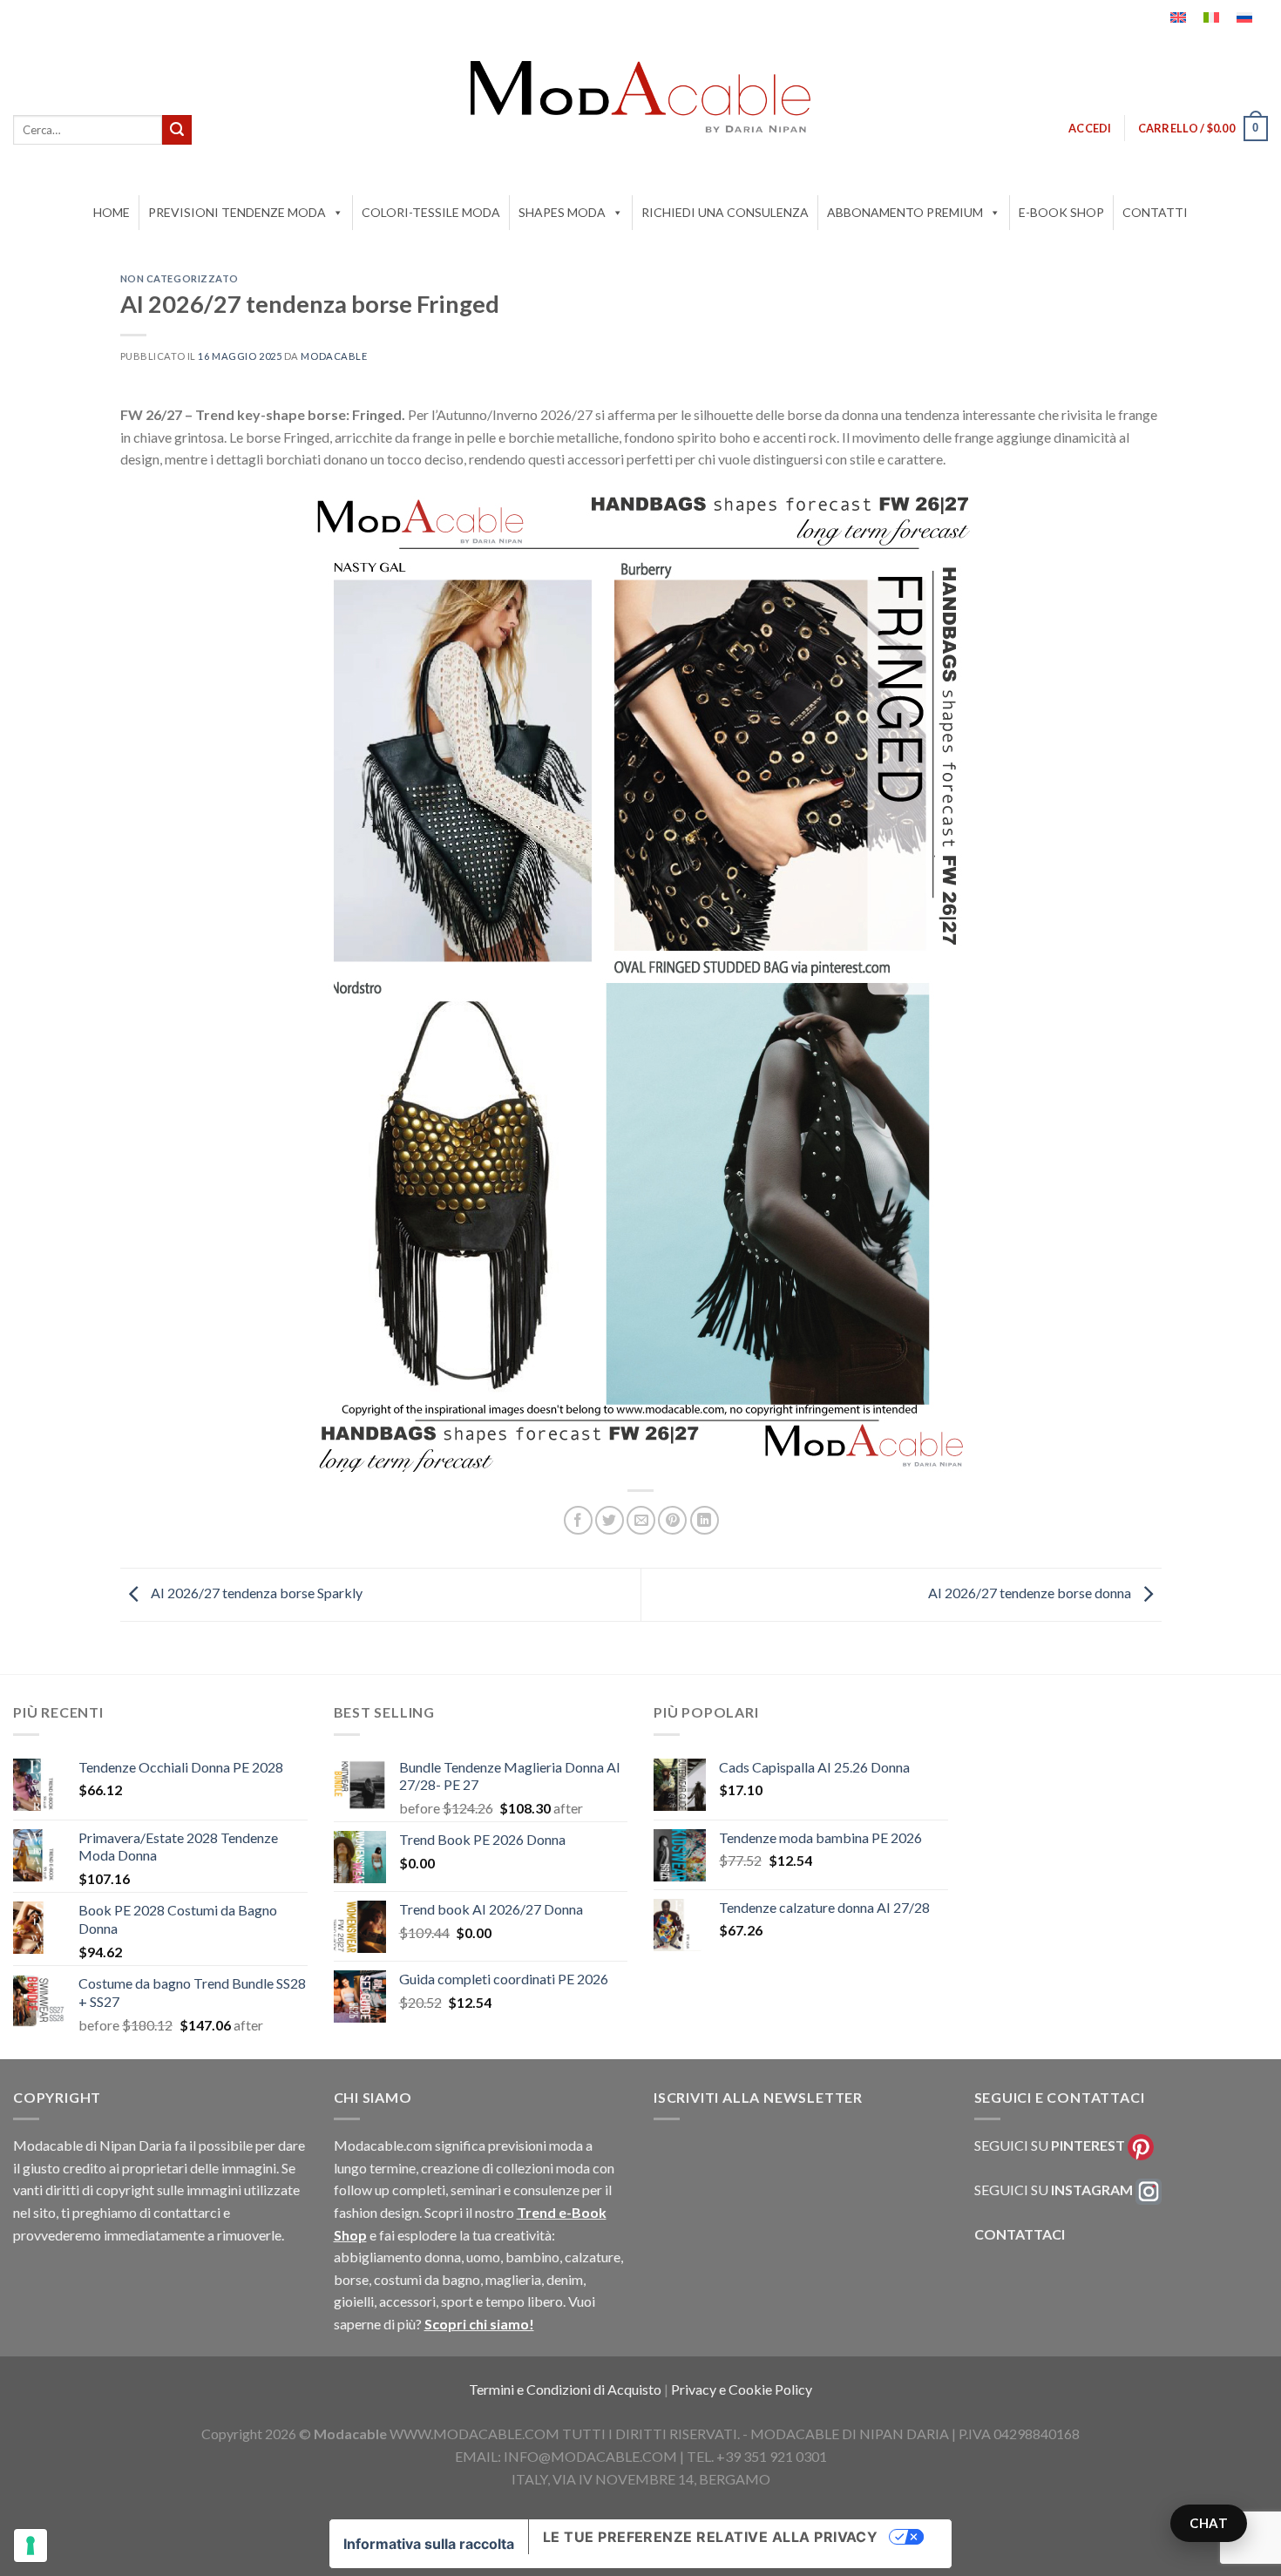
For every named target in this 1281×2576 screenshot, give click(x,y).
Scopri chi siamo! (479, 2324)
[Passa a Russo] (1244, 17)
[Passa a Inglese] (1178, 17)
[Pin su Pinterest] (672, 1520)
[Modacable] (640, 97)
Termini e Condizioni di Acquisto (566, 2389)
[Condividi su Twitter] (610, 1520)
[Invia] (177, 130)
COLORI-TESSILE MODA (431, 212)
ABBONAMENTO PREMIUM (905, 212)
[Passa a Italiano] (1211, 17)
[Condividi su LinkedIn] (705, 1520)
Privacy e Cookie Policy (742, 2389)
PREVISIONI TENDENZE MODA (237, 212)
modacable (334, 356)
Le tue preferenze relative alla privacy (711, 2537)
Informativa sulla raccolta (429, 2544)
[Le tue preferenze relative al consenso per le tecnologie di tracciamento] (30, 2545)
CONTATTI (1155, 212)
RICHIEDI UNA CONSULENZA (725, 212)
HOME (112, 212)
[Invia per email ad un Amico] (641, 1520)
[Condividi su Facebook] (578, 1520)
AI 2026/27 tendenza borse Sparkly (255, 1593)
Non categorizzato (180, 278)
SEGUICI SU (1050, 2145)
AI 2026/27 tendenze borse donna (1031, 1593)
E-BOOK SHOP (1061, 212)
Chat (1209, 2523)
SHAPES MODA (562, 212)
